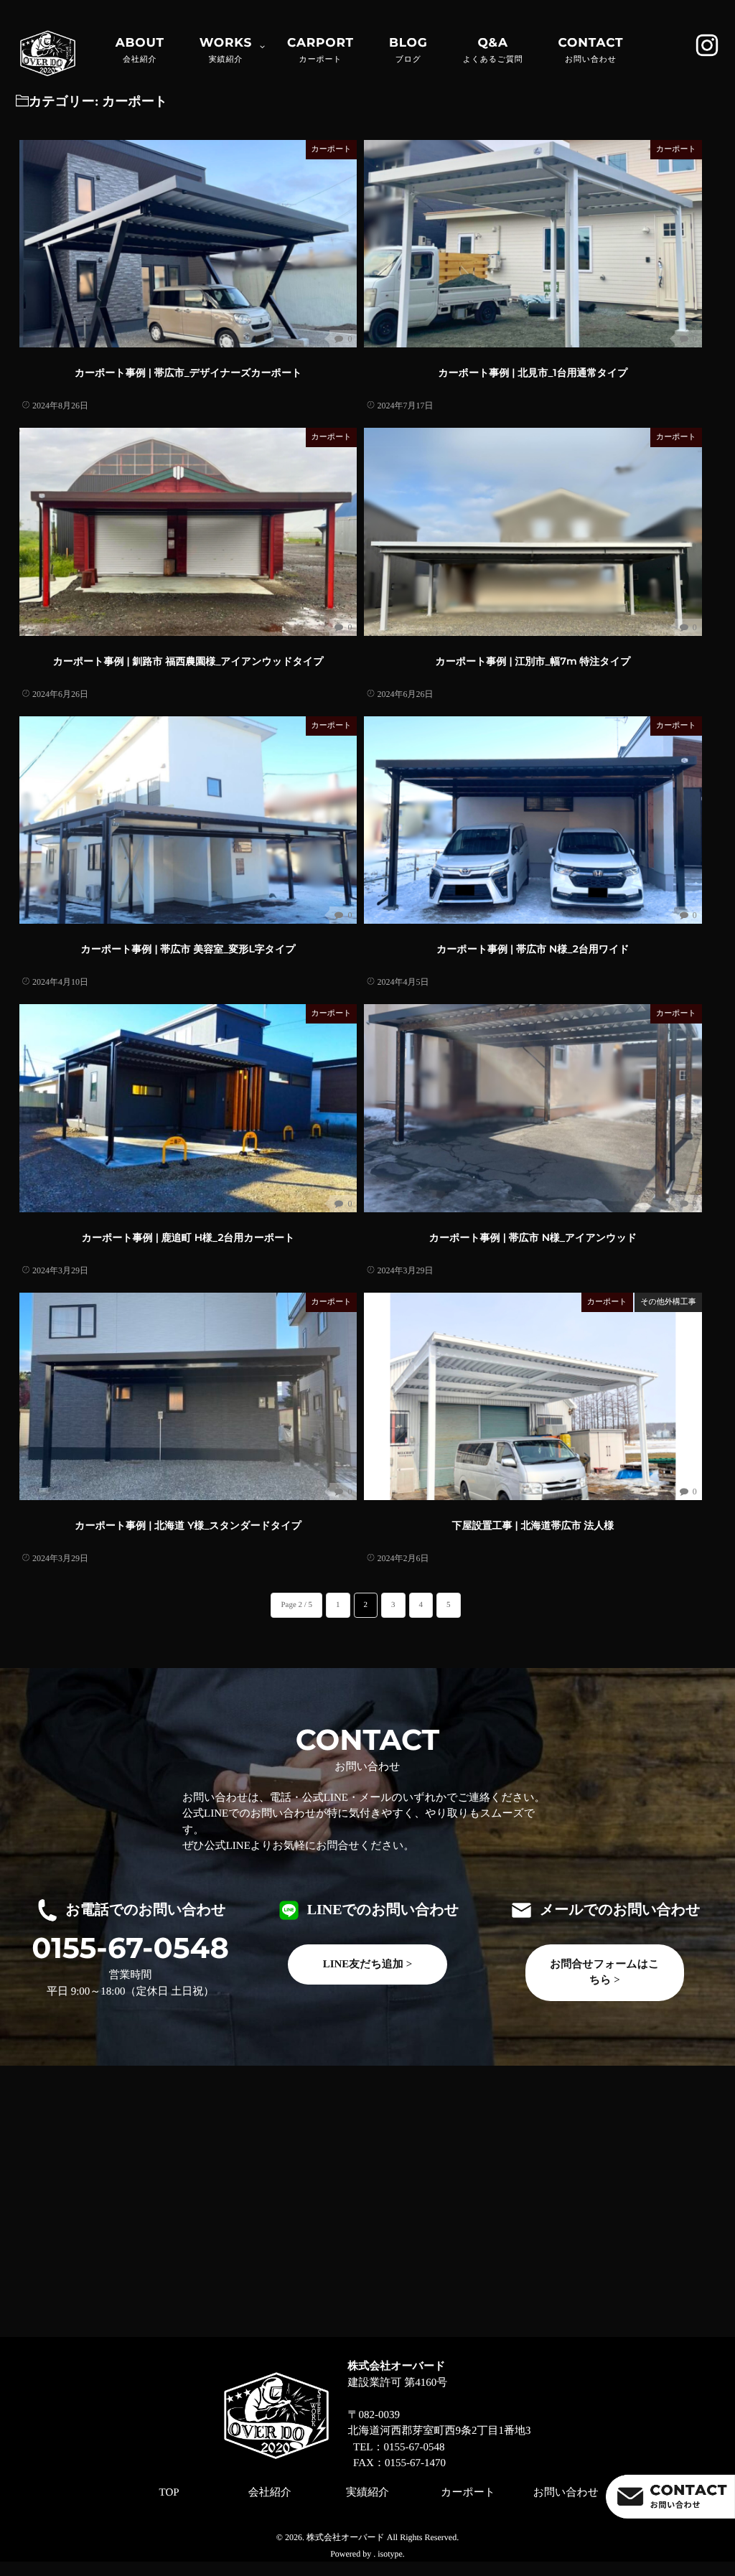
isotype (390, 2554)
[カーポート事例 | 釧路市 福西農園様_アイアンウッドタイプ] (188, 531)
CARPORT (320, 50)
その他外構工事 (668, 1302)
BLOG (408, 50)
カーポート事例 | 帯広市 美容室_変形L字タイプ (188, 949)
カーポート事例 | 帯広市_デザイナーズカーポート (188, 373)
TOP (169, 2493)
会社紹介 (270, 2493)
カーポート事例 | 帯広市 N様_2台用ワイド (533, 949)
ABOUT (140, 50)
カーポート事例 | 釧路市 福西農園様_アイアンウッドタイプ (188, 661)
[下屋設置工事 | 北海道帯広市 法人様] (533, 1396)
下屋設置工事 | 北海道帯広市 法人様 (533, 1525)
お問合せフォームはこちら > (604, 1973)
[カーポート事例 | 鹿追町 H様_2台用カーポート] (188, 1108)
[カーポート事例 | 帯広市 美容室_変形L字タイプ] (188, 820)
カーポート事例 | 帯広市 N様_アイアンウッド (533, 1237)
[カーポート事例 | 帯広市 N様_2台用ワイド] (533, 820)
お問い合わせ (566, 2493)
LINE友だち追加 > (368, 1964)
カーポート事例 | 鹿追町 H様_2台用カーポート (188, 1237)
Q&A (493, 50)
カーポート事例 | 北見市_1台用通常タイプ (533, 373)
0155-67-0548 (130, 1949)
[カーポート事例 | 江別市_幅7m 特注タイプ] (533, 531)
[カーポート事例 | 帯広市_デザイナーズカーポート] (188, 244)
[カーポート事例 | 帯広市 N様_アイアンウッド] (533, 1108)
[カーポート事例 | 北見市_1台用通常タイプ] (533, 244)
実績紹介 (367, 2493)
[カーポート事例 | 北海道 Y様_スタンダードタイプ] (188, 1396)
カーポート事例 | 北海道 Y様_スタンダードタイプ (188, 1525)
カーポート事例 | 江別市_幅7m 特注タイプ (533, 661)
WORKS (226, 50)
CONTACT (591, 50)
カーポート (332, 149)
